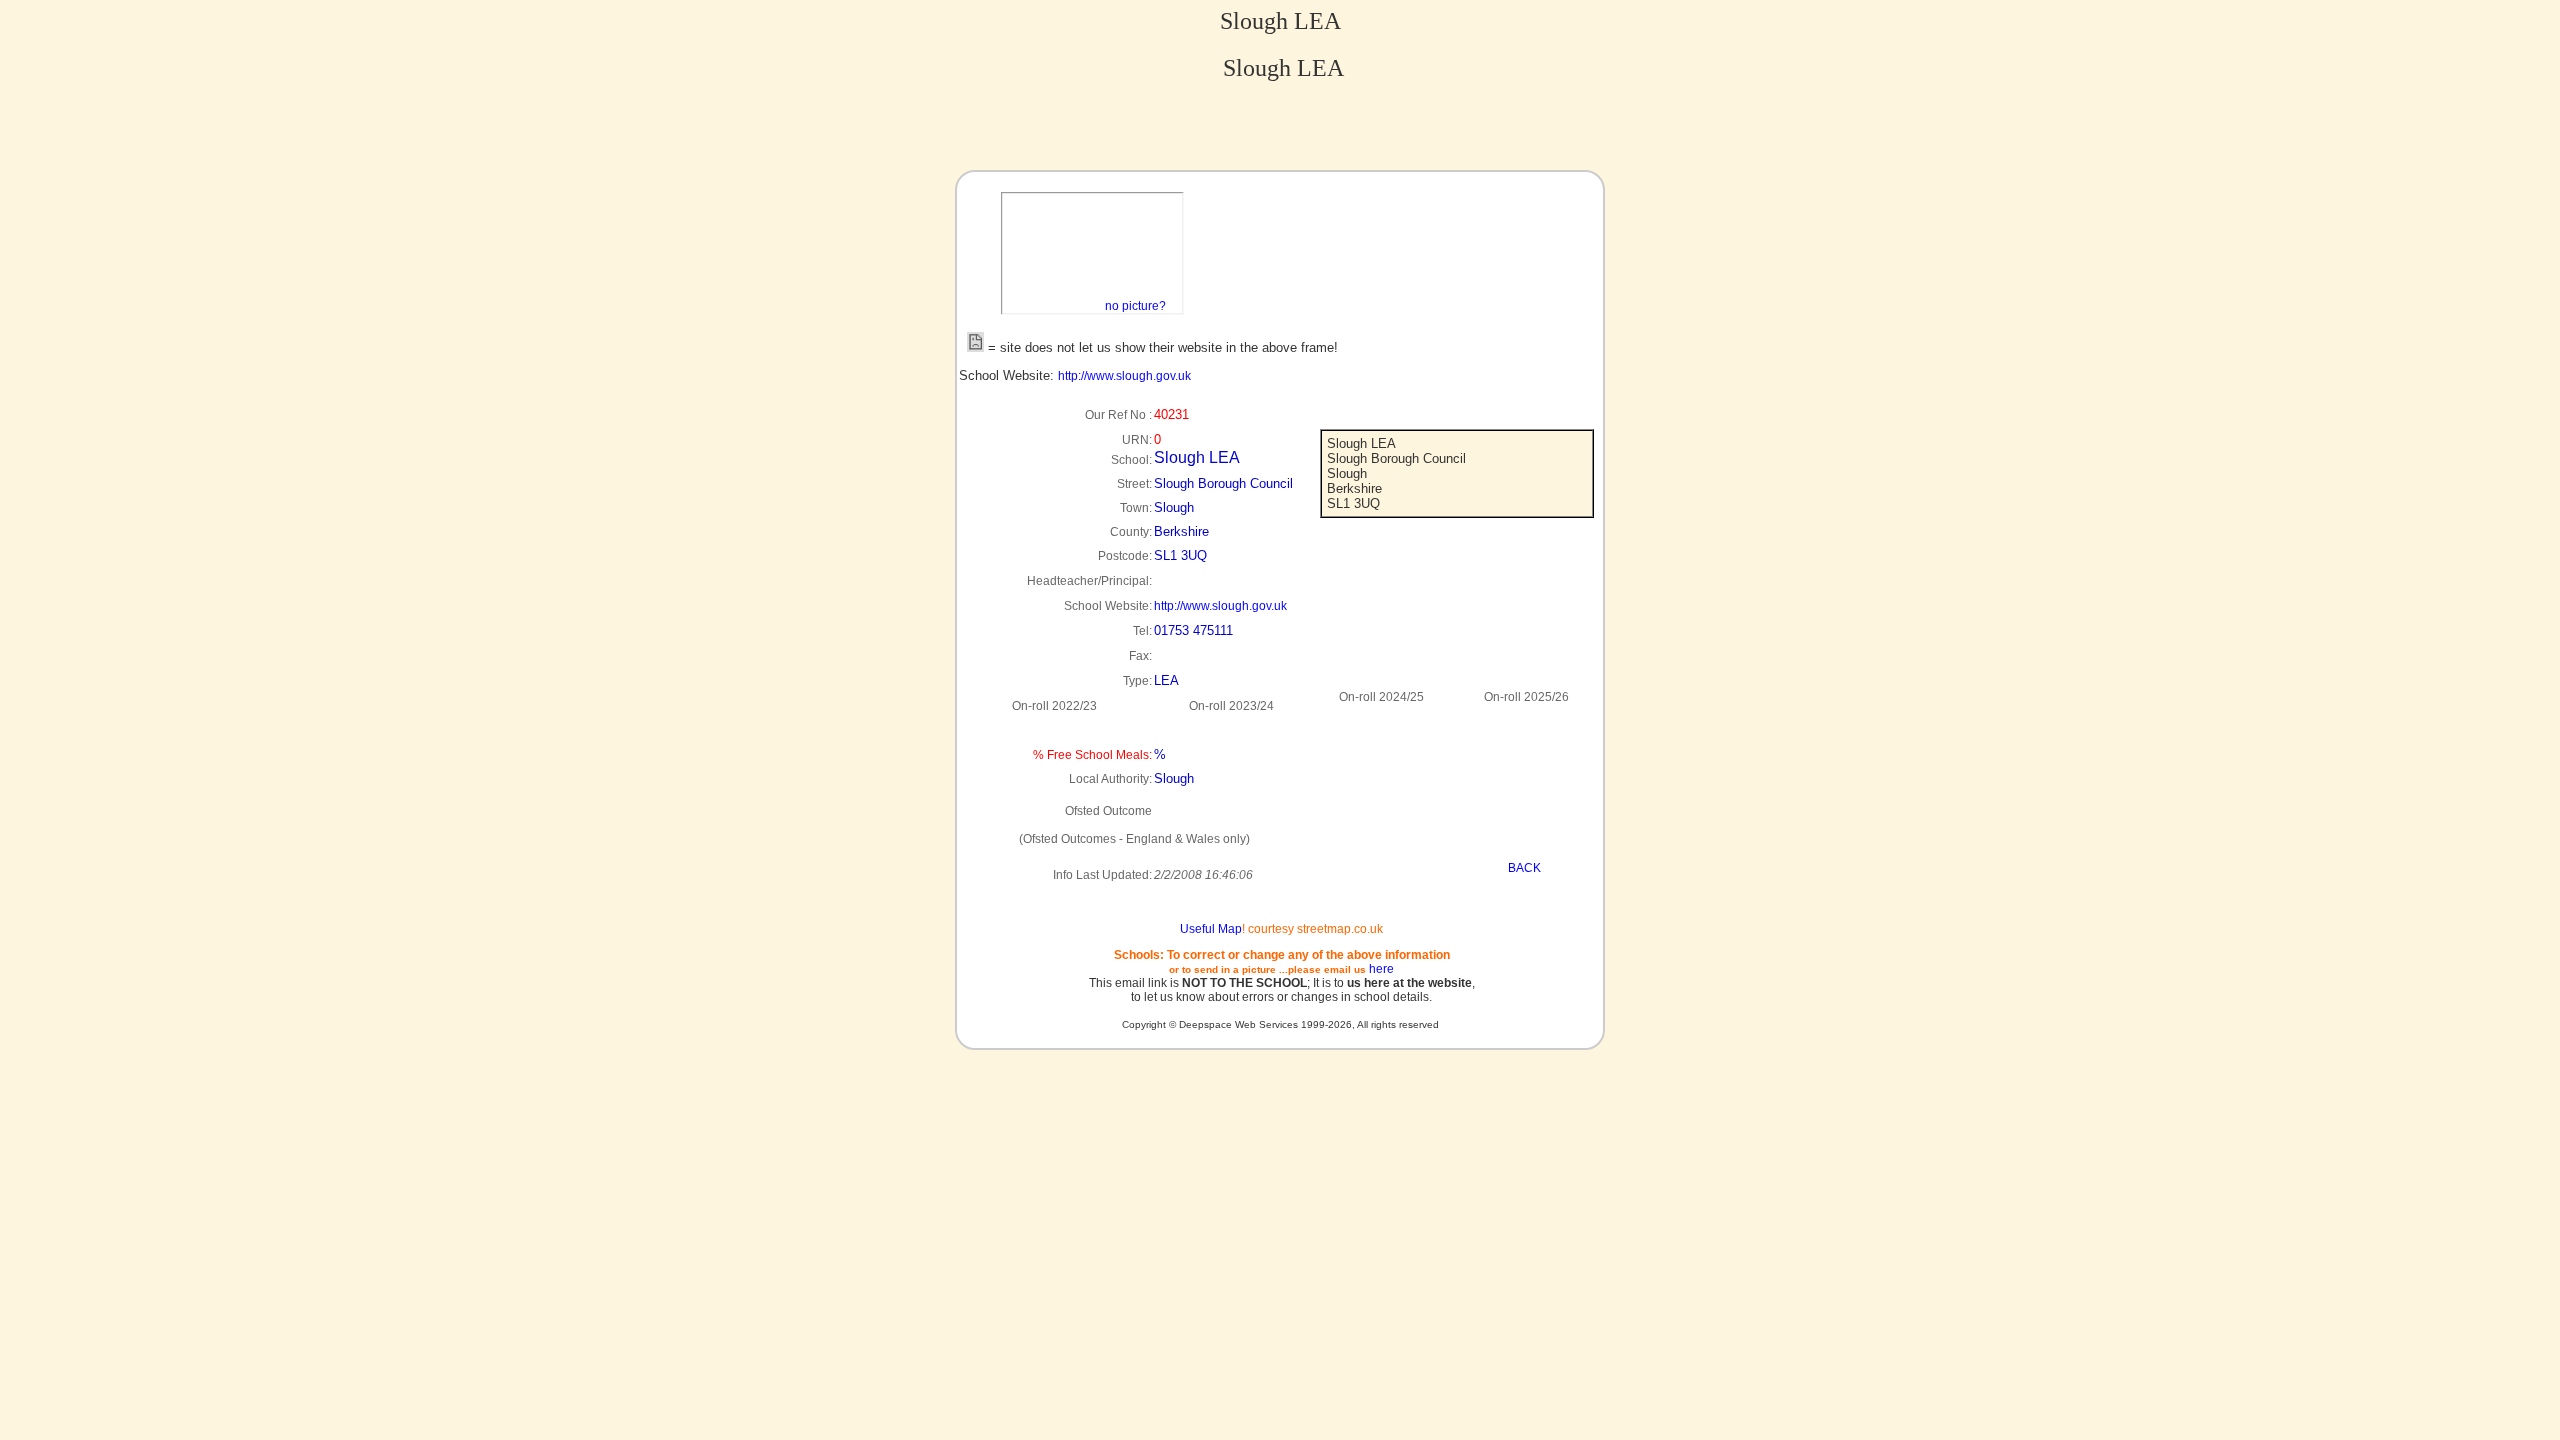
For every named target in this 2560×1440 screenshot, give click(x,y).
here (1381, 969)
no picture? (1135, 306)
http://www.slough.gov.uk (1124, 376)
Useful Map (1211, 929)
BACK (1524, 868)
